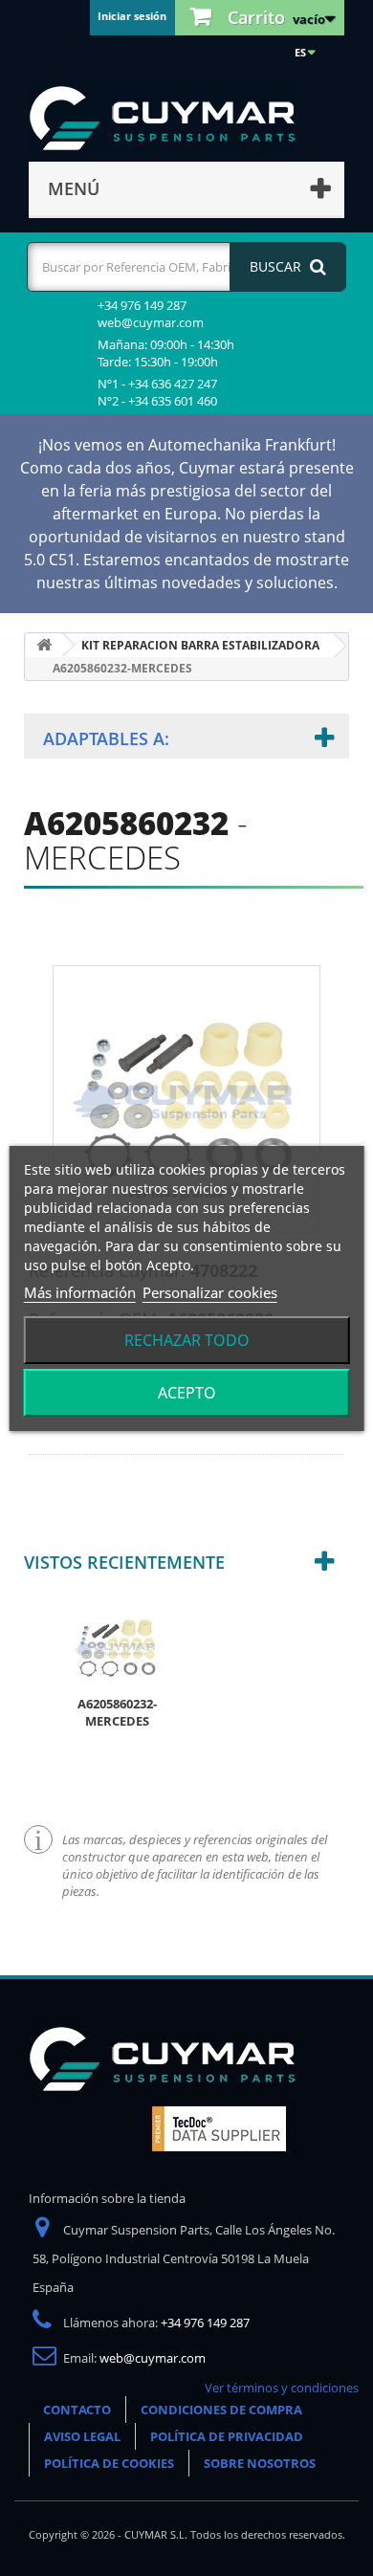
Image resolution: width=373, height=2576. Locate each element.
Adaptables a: (106, 738)
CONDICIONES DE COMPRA (221, 2410)
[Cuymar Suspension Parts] (172, 119)
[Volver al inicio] (44, 645)
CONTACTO (77, 2410)
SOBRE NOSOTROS (260, 2463)
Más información (80, 1292)
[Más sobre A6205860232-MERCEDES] (117, 1646)
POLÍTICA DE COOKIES (109, 2463)
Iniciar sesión (132, 16)
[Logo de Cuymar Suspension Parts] (163, 2092)
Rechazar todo (187, 1340)
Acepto (187, 1393)
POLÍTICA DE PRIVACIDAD (227, 2436)
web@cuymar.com (153, 2358)
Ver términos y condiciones (282, 2388)
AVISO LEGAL (82, 2436)
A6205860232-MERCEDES (117, 1712)
